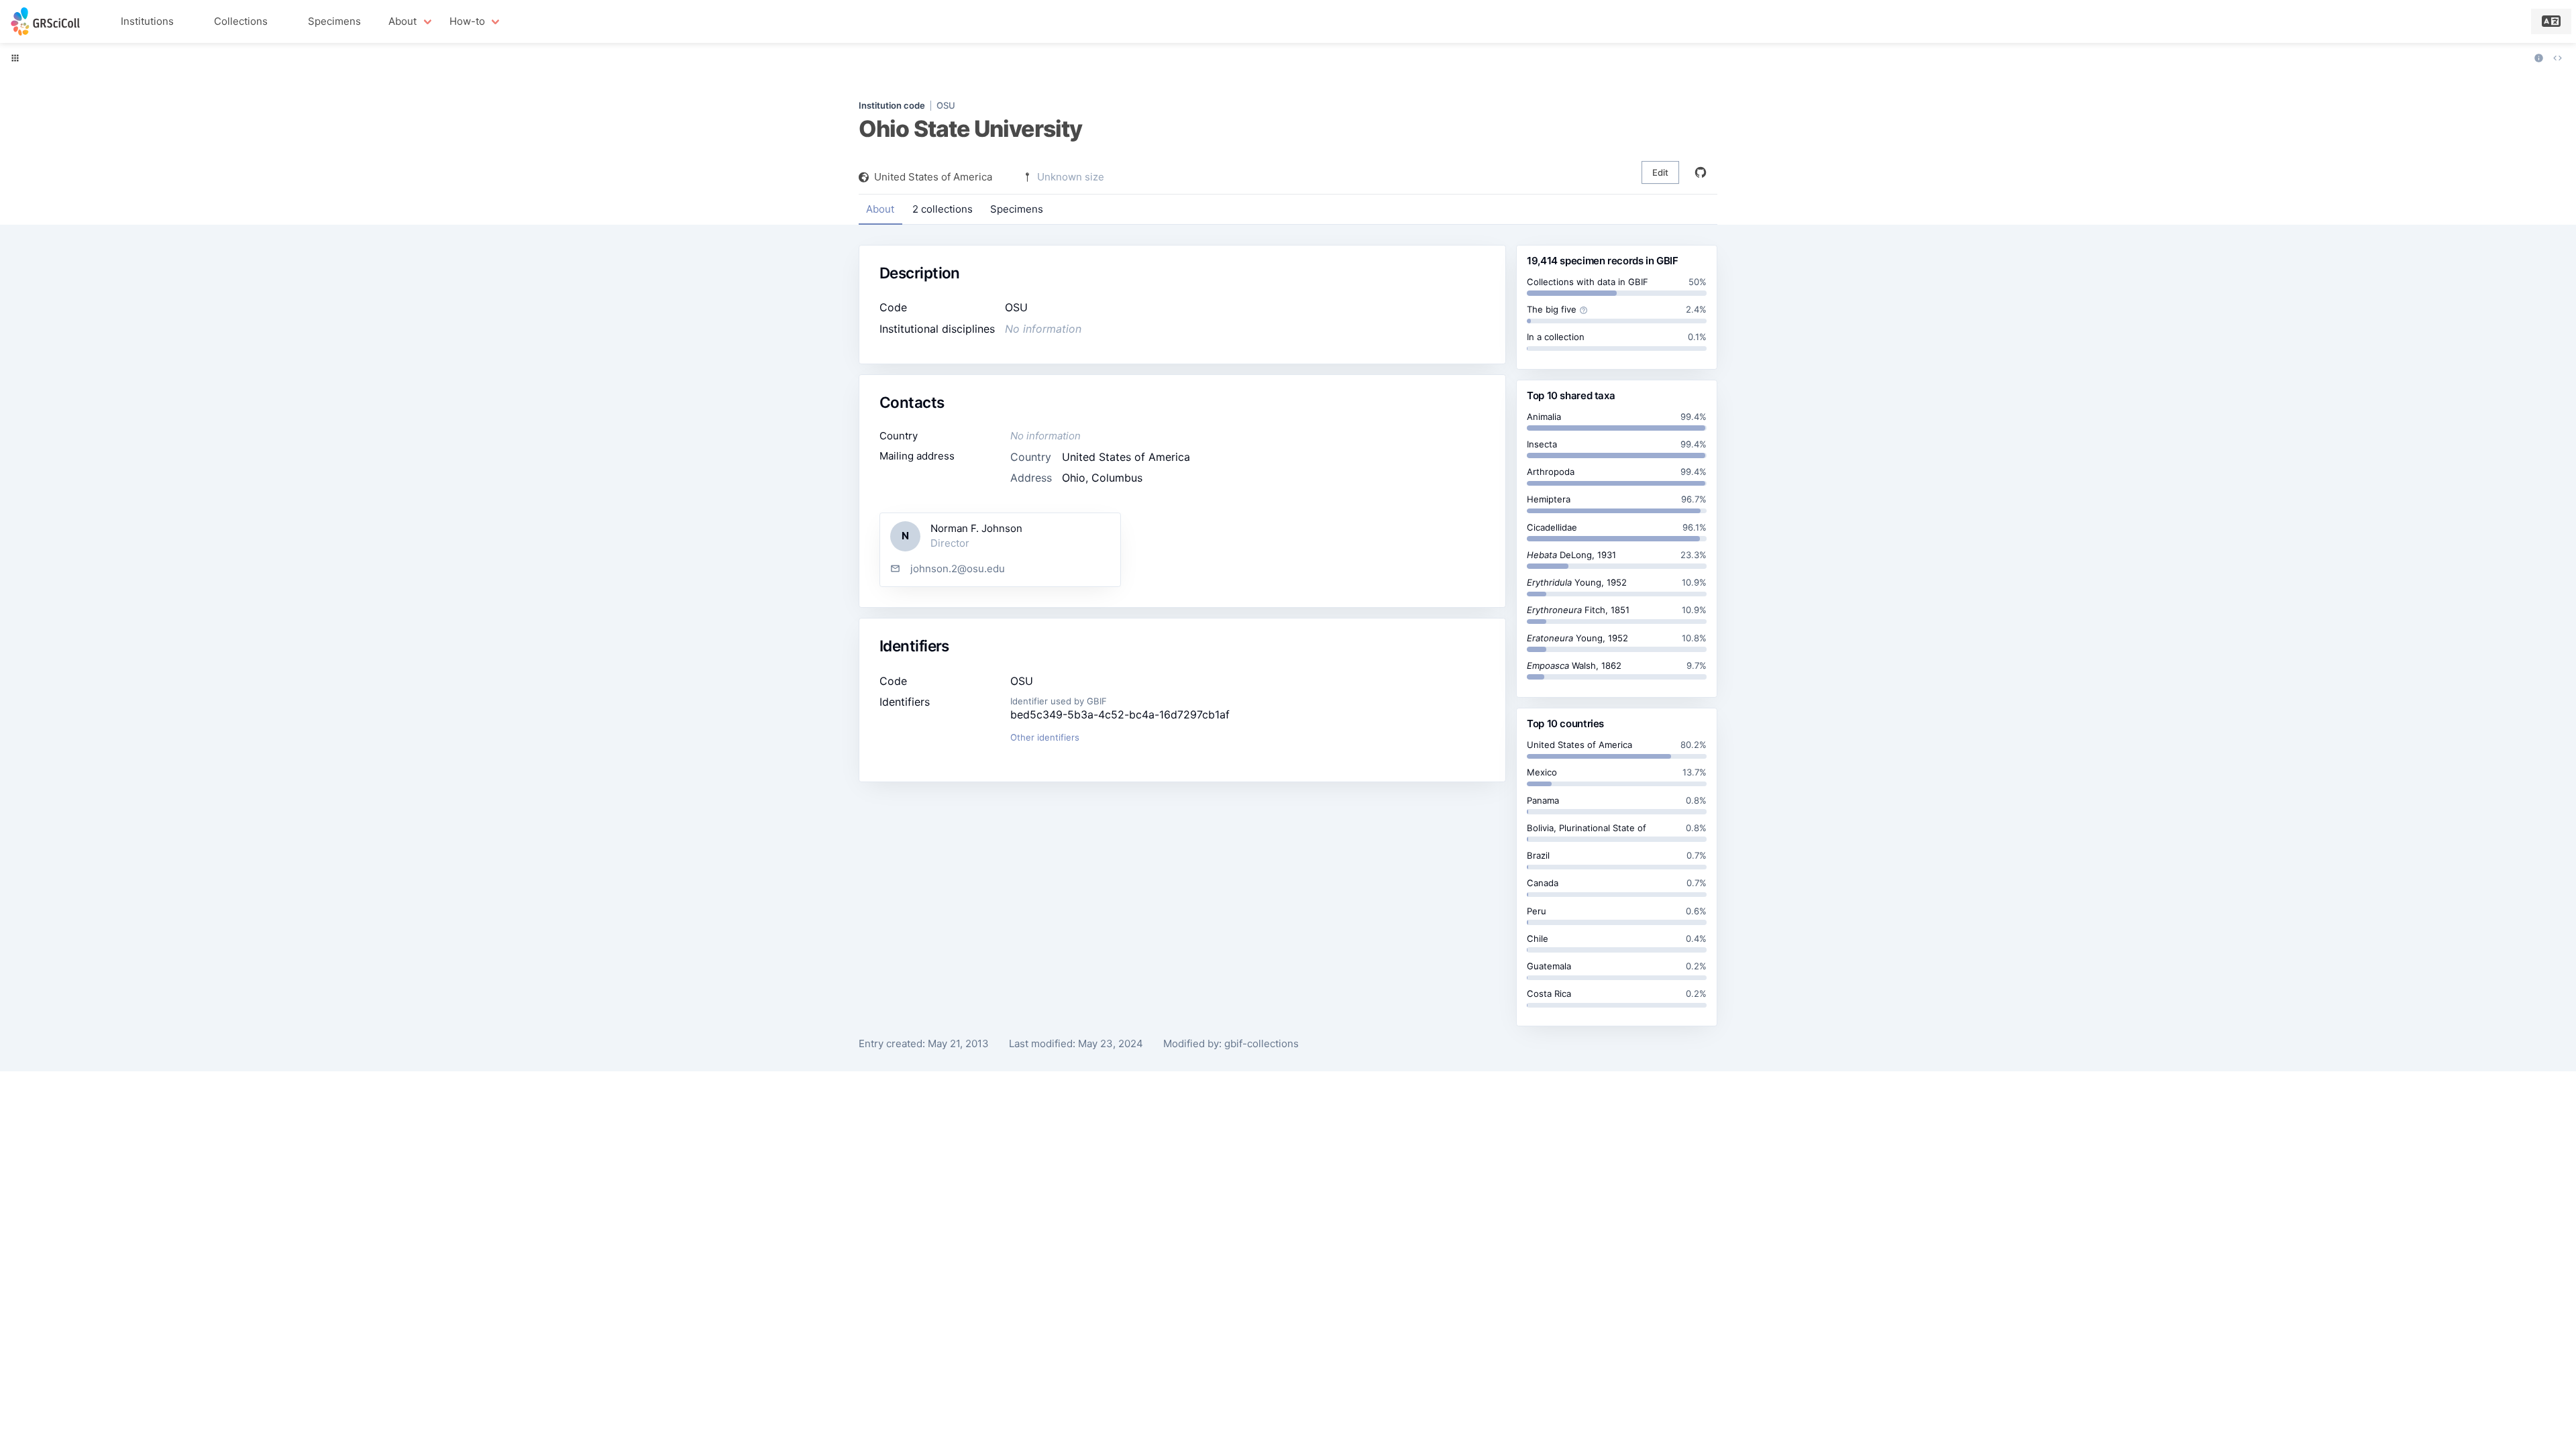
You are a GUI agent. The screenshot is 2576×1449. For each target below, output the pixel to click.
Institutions (147, 21)
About (880, 209)
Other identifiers (1045, 737)
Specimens (334, 21)
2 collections (943, 209)
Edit (1660, 172)
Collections (241, 21)
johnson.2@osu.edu (958, 569)
